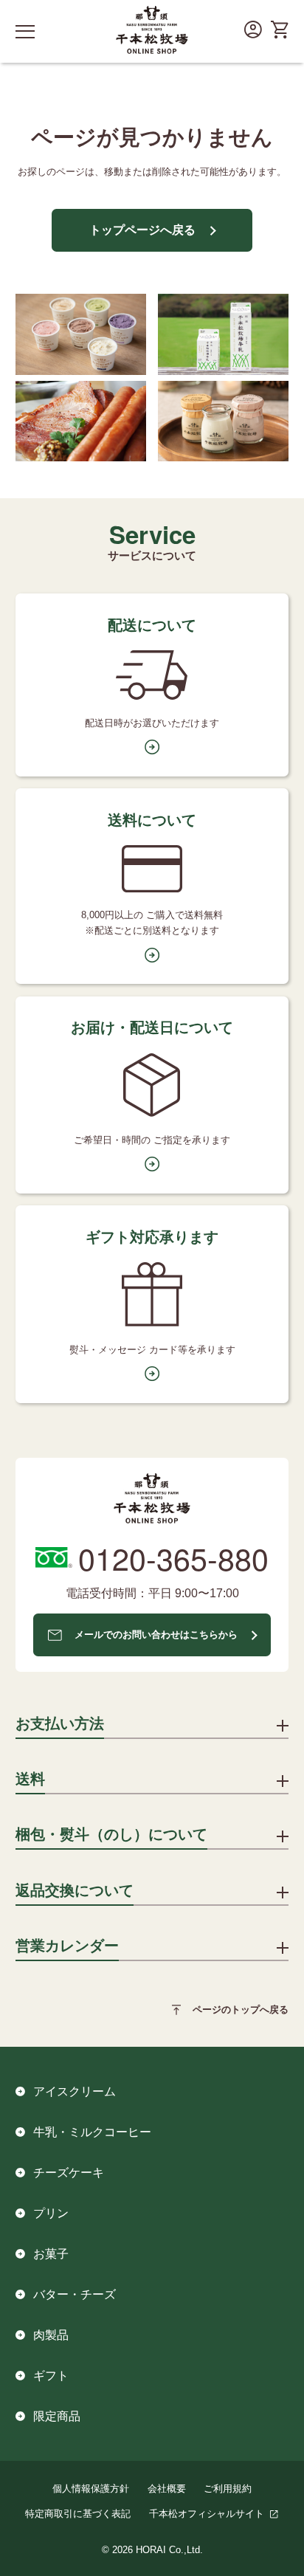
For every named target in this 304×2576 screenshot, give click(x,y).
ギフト (51, 2375)
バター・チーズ (75, 2294)
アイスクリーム (75, 2091)
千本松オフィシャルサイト (207, 2514)
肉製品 (51, 2335)
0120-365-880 (173, 1558)
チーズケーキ (69, 2172)
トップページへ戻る (142, 230)
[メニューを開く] (25, 31)
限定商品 (57, 2416)
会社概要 (167, 2489)
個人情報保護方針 (91, 2489)
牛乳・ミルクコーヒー (92, 2132)
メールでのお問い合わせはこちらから (156, 1635)
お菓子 (51, 2253)
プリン (51, 2213)
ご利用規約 (228, 2489)
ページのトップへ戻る (241, 2010)
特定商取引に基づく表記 (78, 2514)
